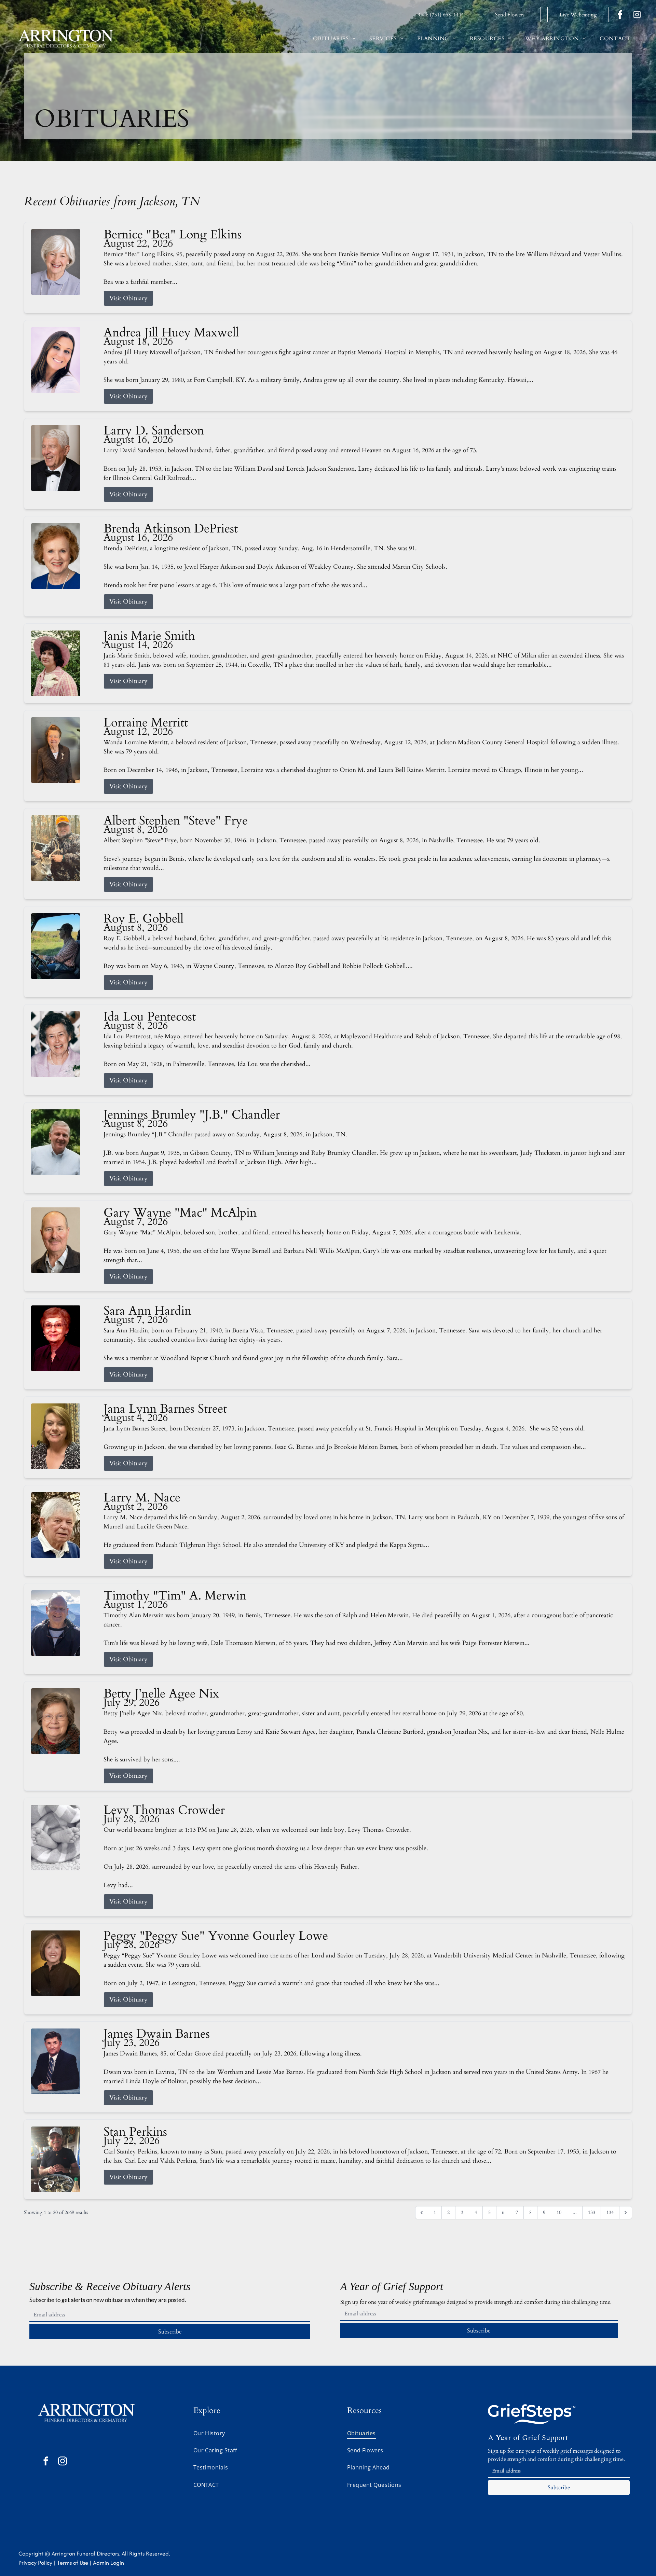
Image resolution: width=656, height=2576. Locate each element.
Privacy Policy (35, 2563)
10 (559, 2212)
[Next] (626, 2213)
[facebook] (46, 2462)
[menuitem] (334, 39)
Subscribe (170, 2332)
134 (610, 2212)
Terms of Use (73, 2563)
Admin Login (108, 2563)
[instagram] (63, 2462)
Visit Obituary (128, 298)
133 (592, 2212)
